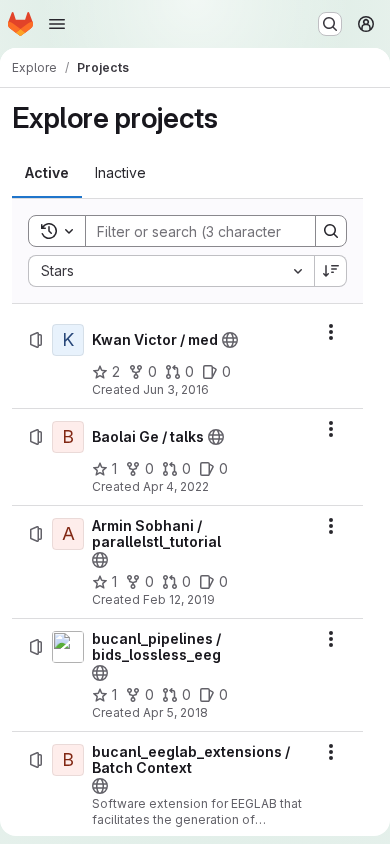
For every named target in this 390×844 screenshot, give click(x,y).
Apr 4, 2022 (176, 486)
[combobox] (171, 271)
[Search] (331, 231)
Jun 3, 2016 (176, 389)
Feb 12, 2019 (179, 599)
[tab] (47, 173)
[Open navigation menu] (57, 24)
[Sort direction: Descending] (331, 271)
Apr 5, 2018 (175, 712)
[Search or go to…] (330, 24)
